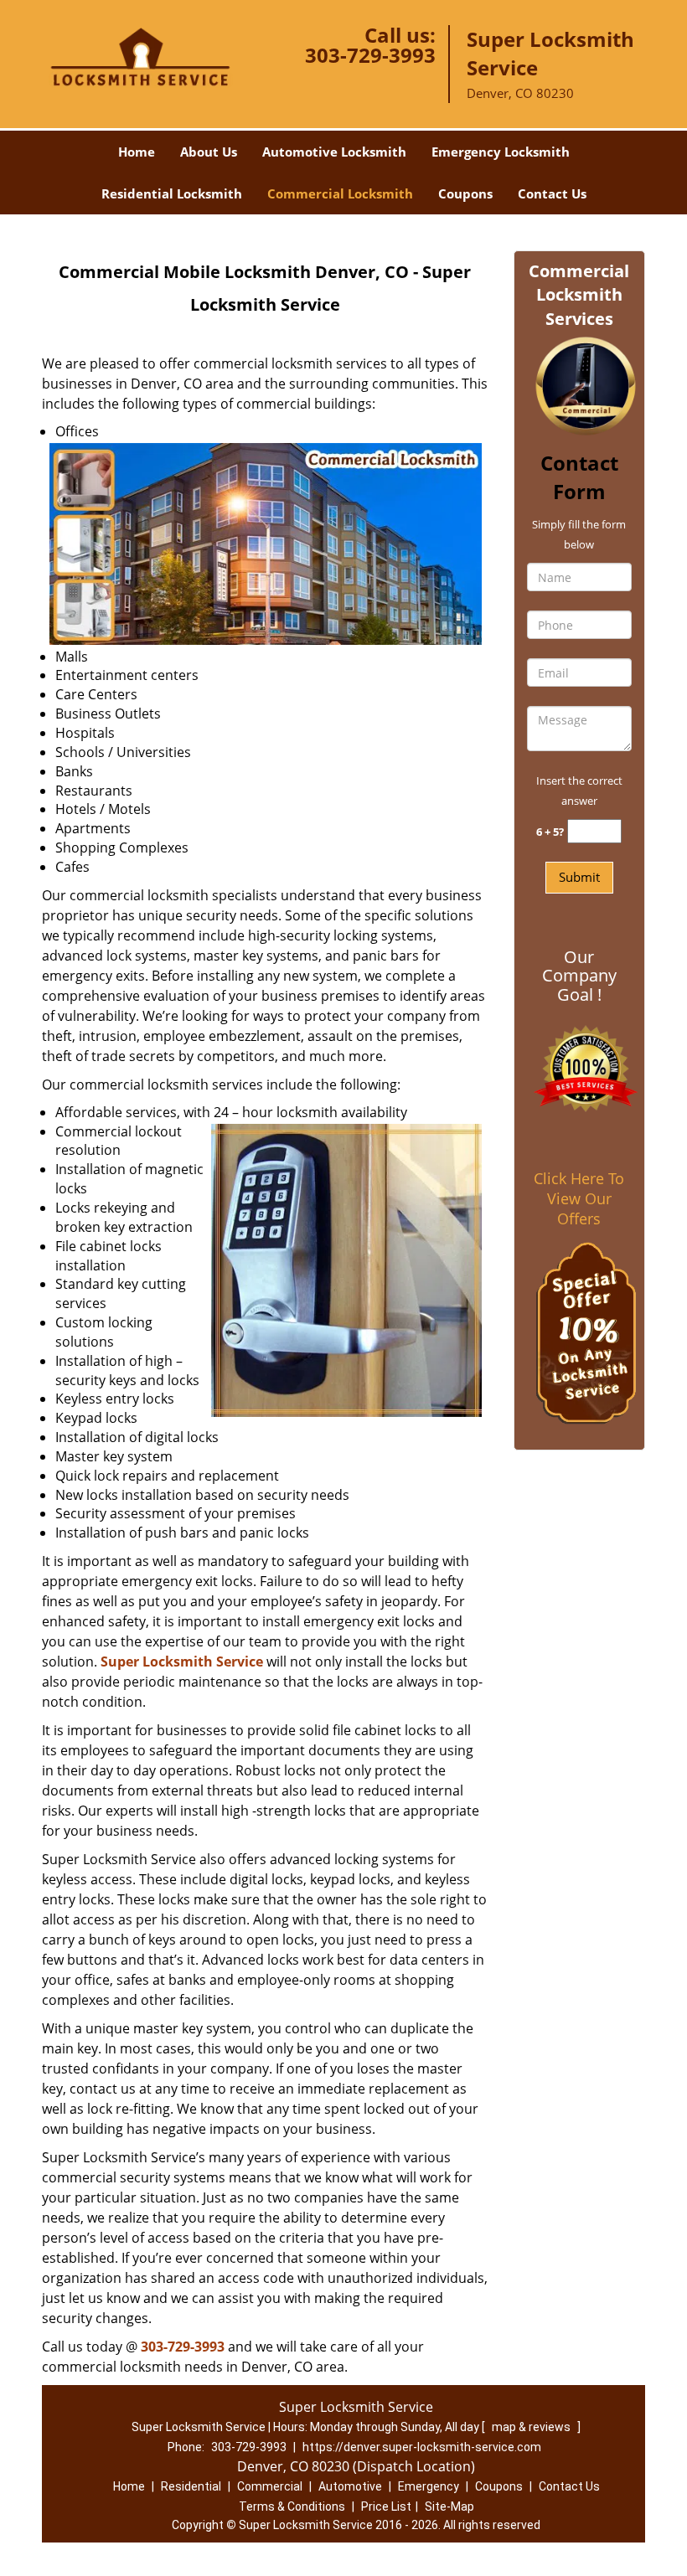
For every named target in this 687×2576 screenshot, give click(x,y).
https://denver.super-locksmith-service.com (422, 2447)
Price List (386, 2506)
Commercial (270, 2486)
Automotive (350, 2486)
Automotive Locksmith (334, 152)
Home (137, 152)
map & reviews (532, 2427)
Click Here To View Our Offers (579, 1198)
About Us (209, 152)
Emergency (429, 2486)
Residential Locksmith (172, 193)
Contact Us (552, 193)
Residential (191, 2486)
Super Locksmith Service (182, 1662)
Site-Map (449, 2506)
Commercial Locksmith (340, 193)
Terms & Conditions (292, 2506)
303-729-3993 (370, 55)
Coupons (465, 193)
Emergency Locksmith (501, 152)
